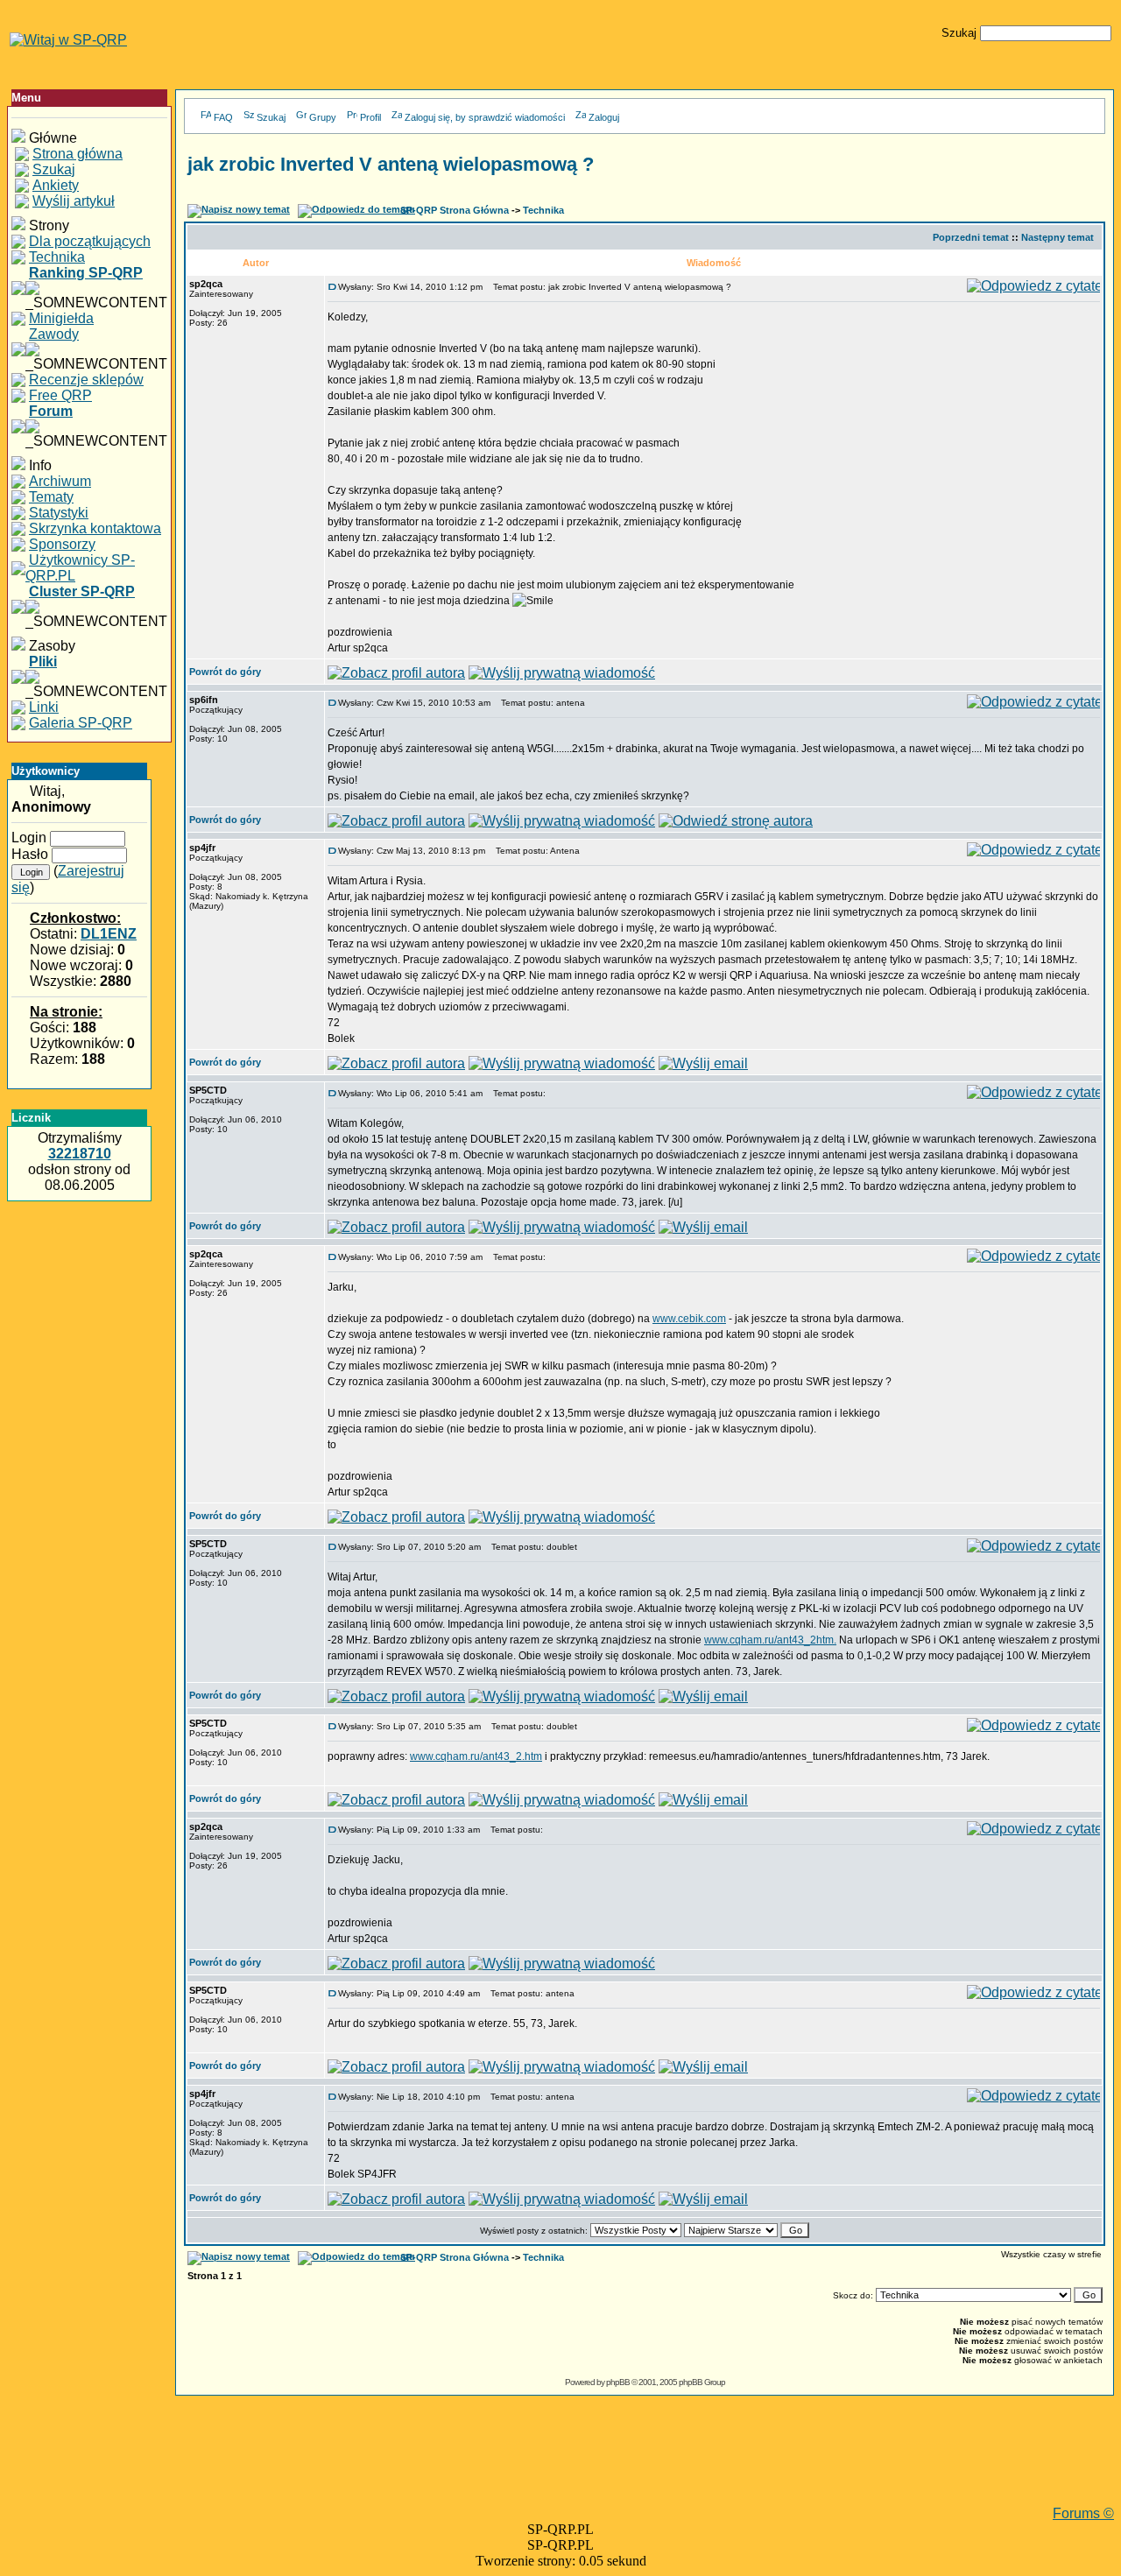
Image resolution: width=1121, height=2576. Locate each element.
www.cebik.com (689, 1319)
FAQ (223, 117)
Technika (543, 210)
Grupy (323, 117)
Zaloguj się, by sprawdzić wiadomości (485, 117)
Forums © (1083, 2513)
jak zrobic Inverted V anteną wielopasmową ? (391, 164)
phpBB (618, 2382)
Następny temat (1058, 237)
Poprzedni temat (971, 237)
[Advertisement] (645, 2467)
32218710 (80, 1154)
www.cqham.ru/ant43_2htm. (770, 1640)
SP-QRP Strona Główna (455, 210)
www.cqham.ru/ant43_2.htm (476, 1756)
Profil (370, 117)
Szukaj (271, 117)
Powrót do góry (225, 672)
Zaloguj (604, 117)
